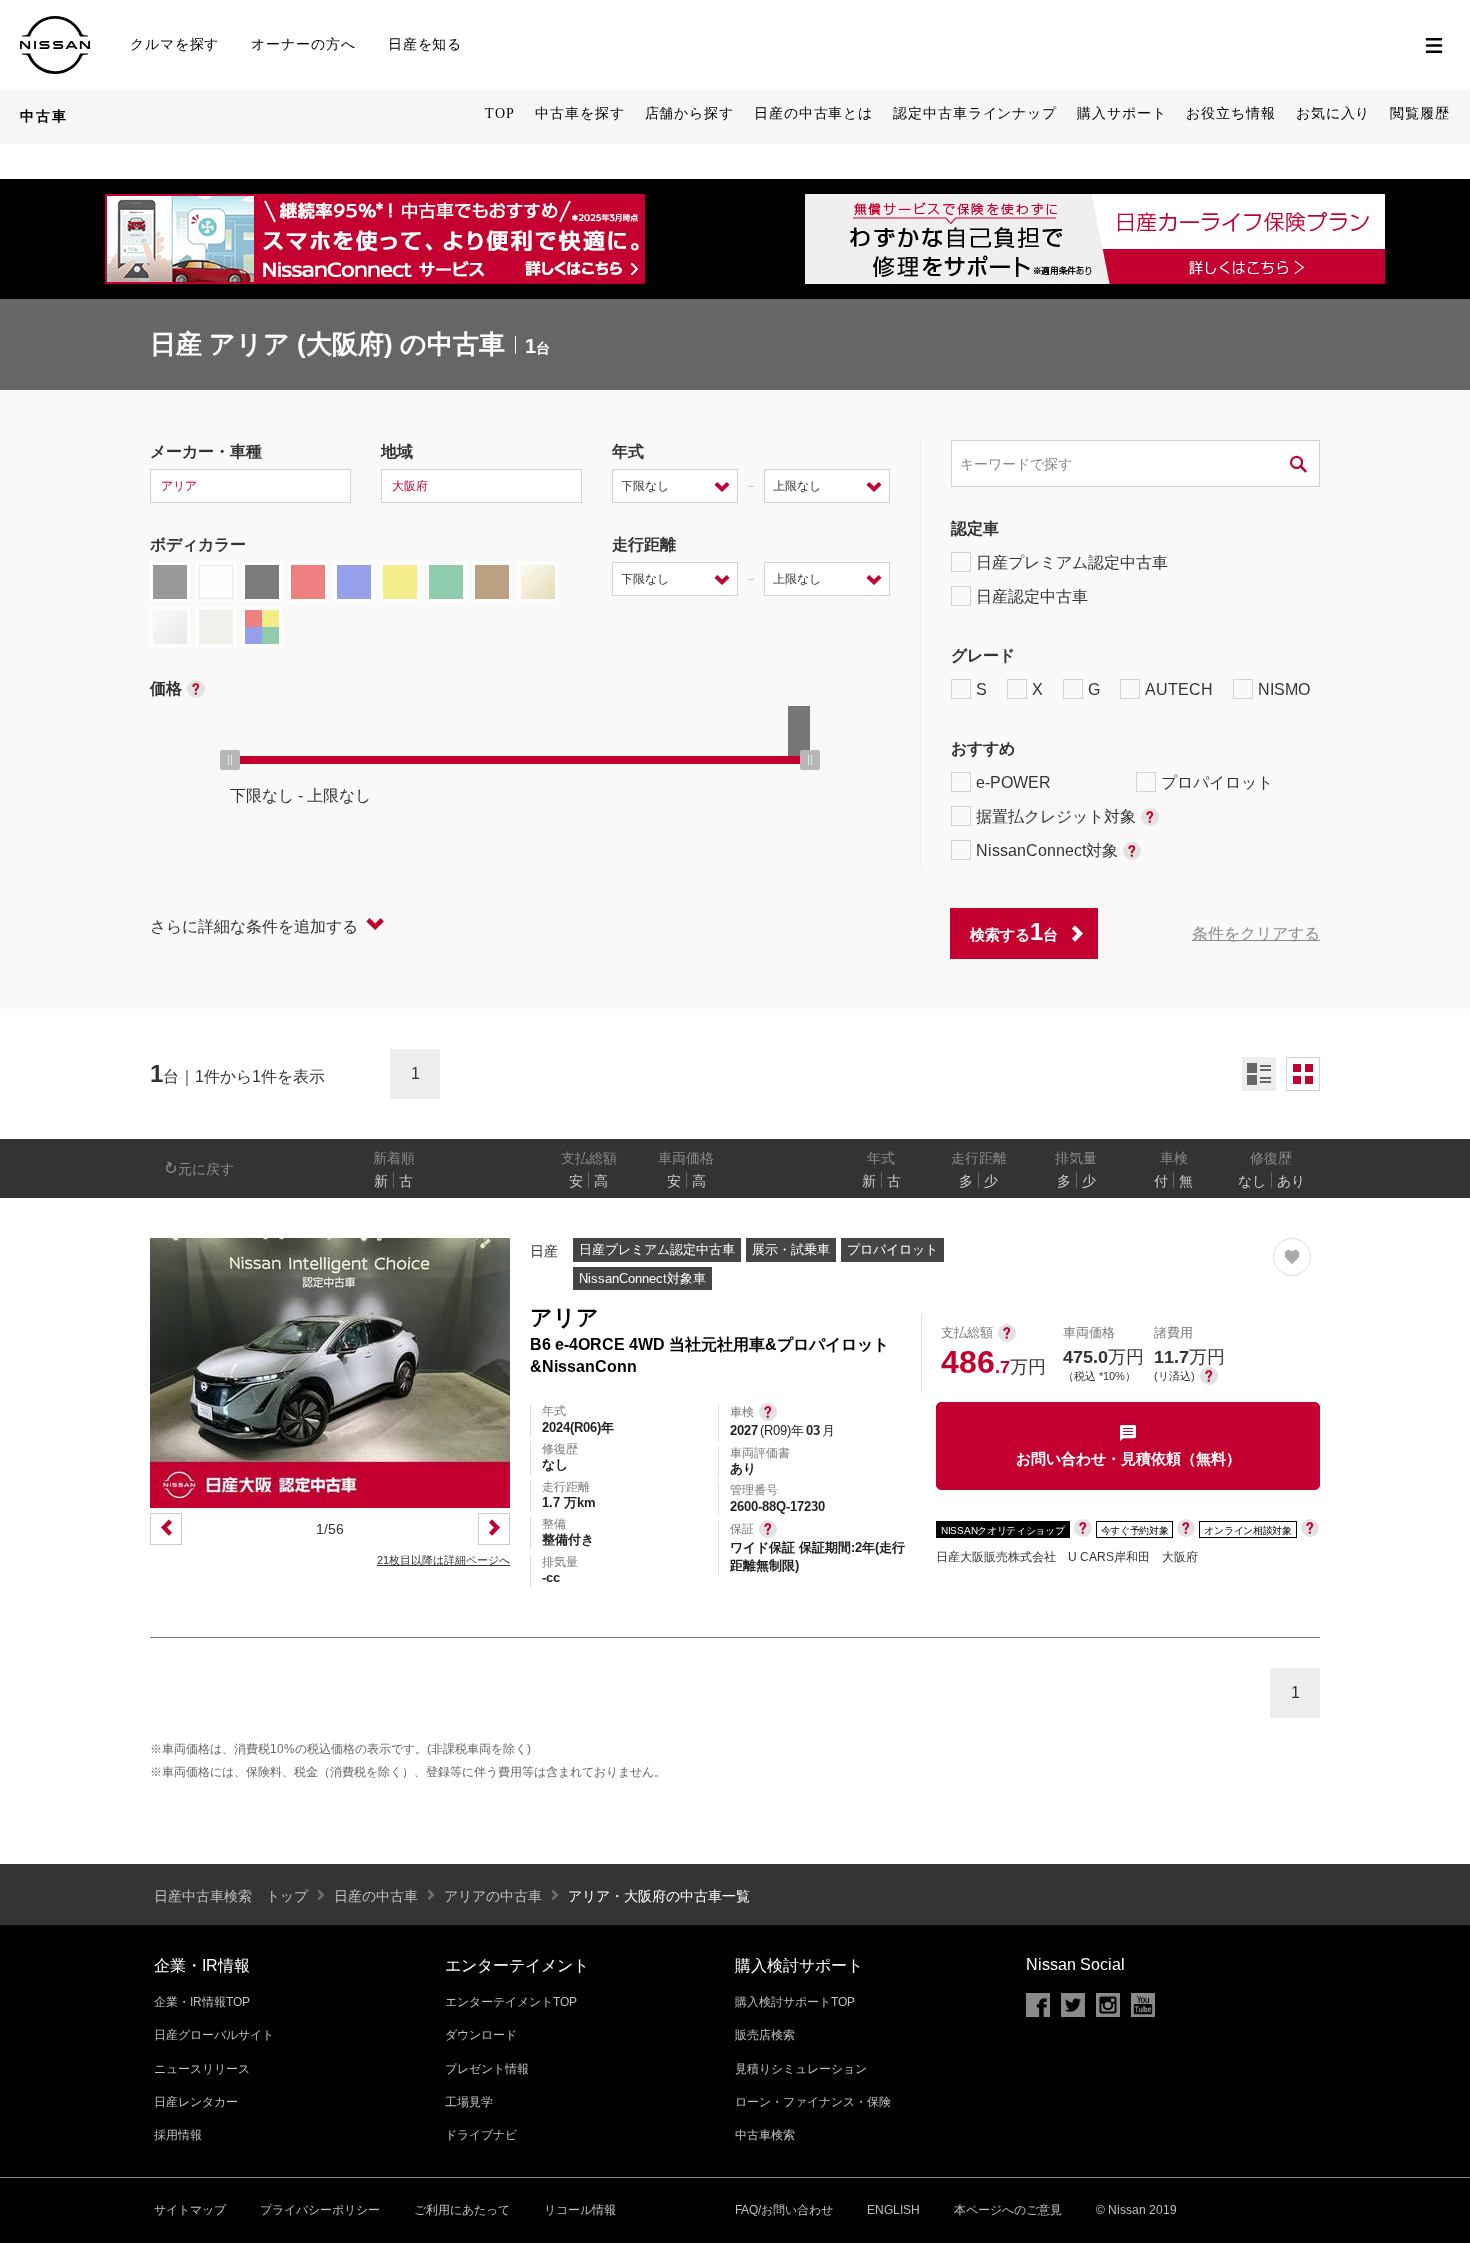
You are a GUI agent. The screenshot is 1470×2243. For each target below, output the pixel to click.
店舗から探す (689, 113)
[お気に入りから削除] (1292, 1257)
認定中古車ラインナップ (975, 113)
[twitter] (1073, 2005)
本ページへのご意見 (1008, 2210)
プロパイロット (1217, 782)
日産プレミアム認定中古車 (1072, 562)
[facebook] (1038, 2005)
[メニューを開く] (1434, 45)
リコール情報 (580, 2210)
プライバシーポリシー (320, 2210)
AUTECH (1179, 689)
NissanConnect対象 (1047, 850)
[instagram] (1108, 2005)
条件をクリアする (1256, 933)
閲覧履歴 (1420, 113)
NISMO (1284, 689)
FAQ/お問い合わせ (784, 2210)
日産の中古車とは (813, 113)
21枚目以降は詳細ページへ (443, 1560)
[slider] (230, 760)
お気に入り (1333, 113)
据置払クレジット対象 (1056, 816)
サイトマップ (190, 2210)
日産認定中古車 (1032, 596)
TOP (500, 113)
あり (1291, 1181)
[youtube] (1143, 2005)
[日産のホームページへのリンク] (55, 24)
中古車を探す (579, 113)
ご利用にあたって (462, 2210)
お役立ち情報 (1230, 113)
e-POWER (1013, 782)
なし (1252, 1181)
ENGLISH (893, 2210)
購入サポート (1121, 113)
